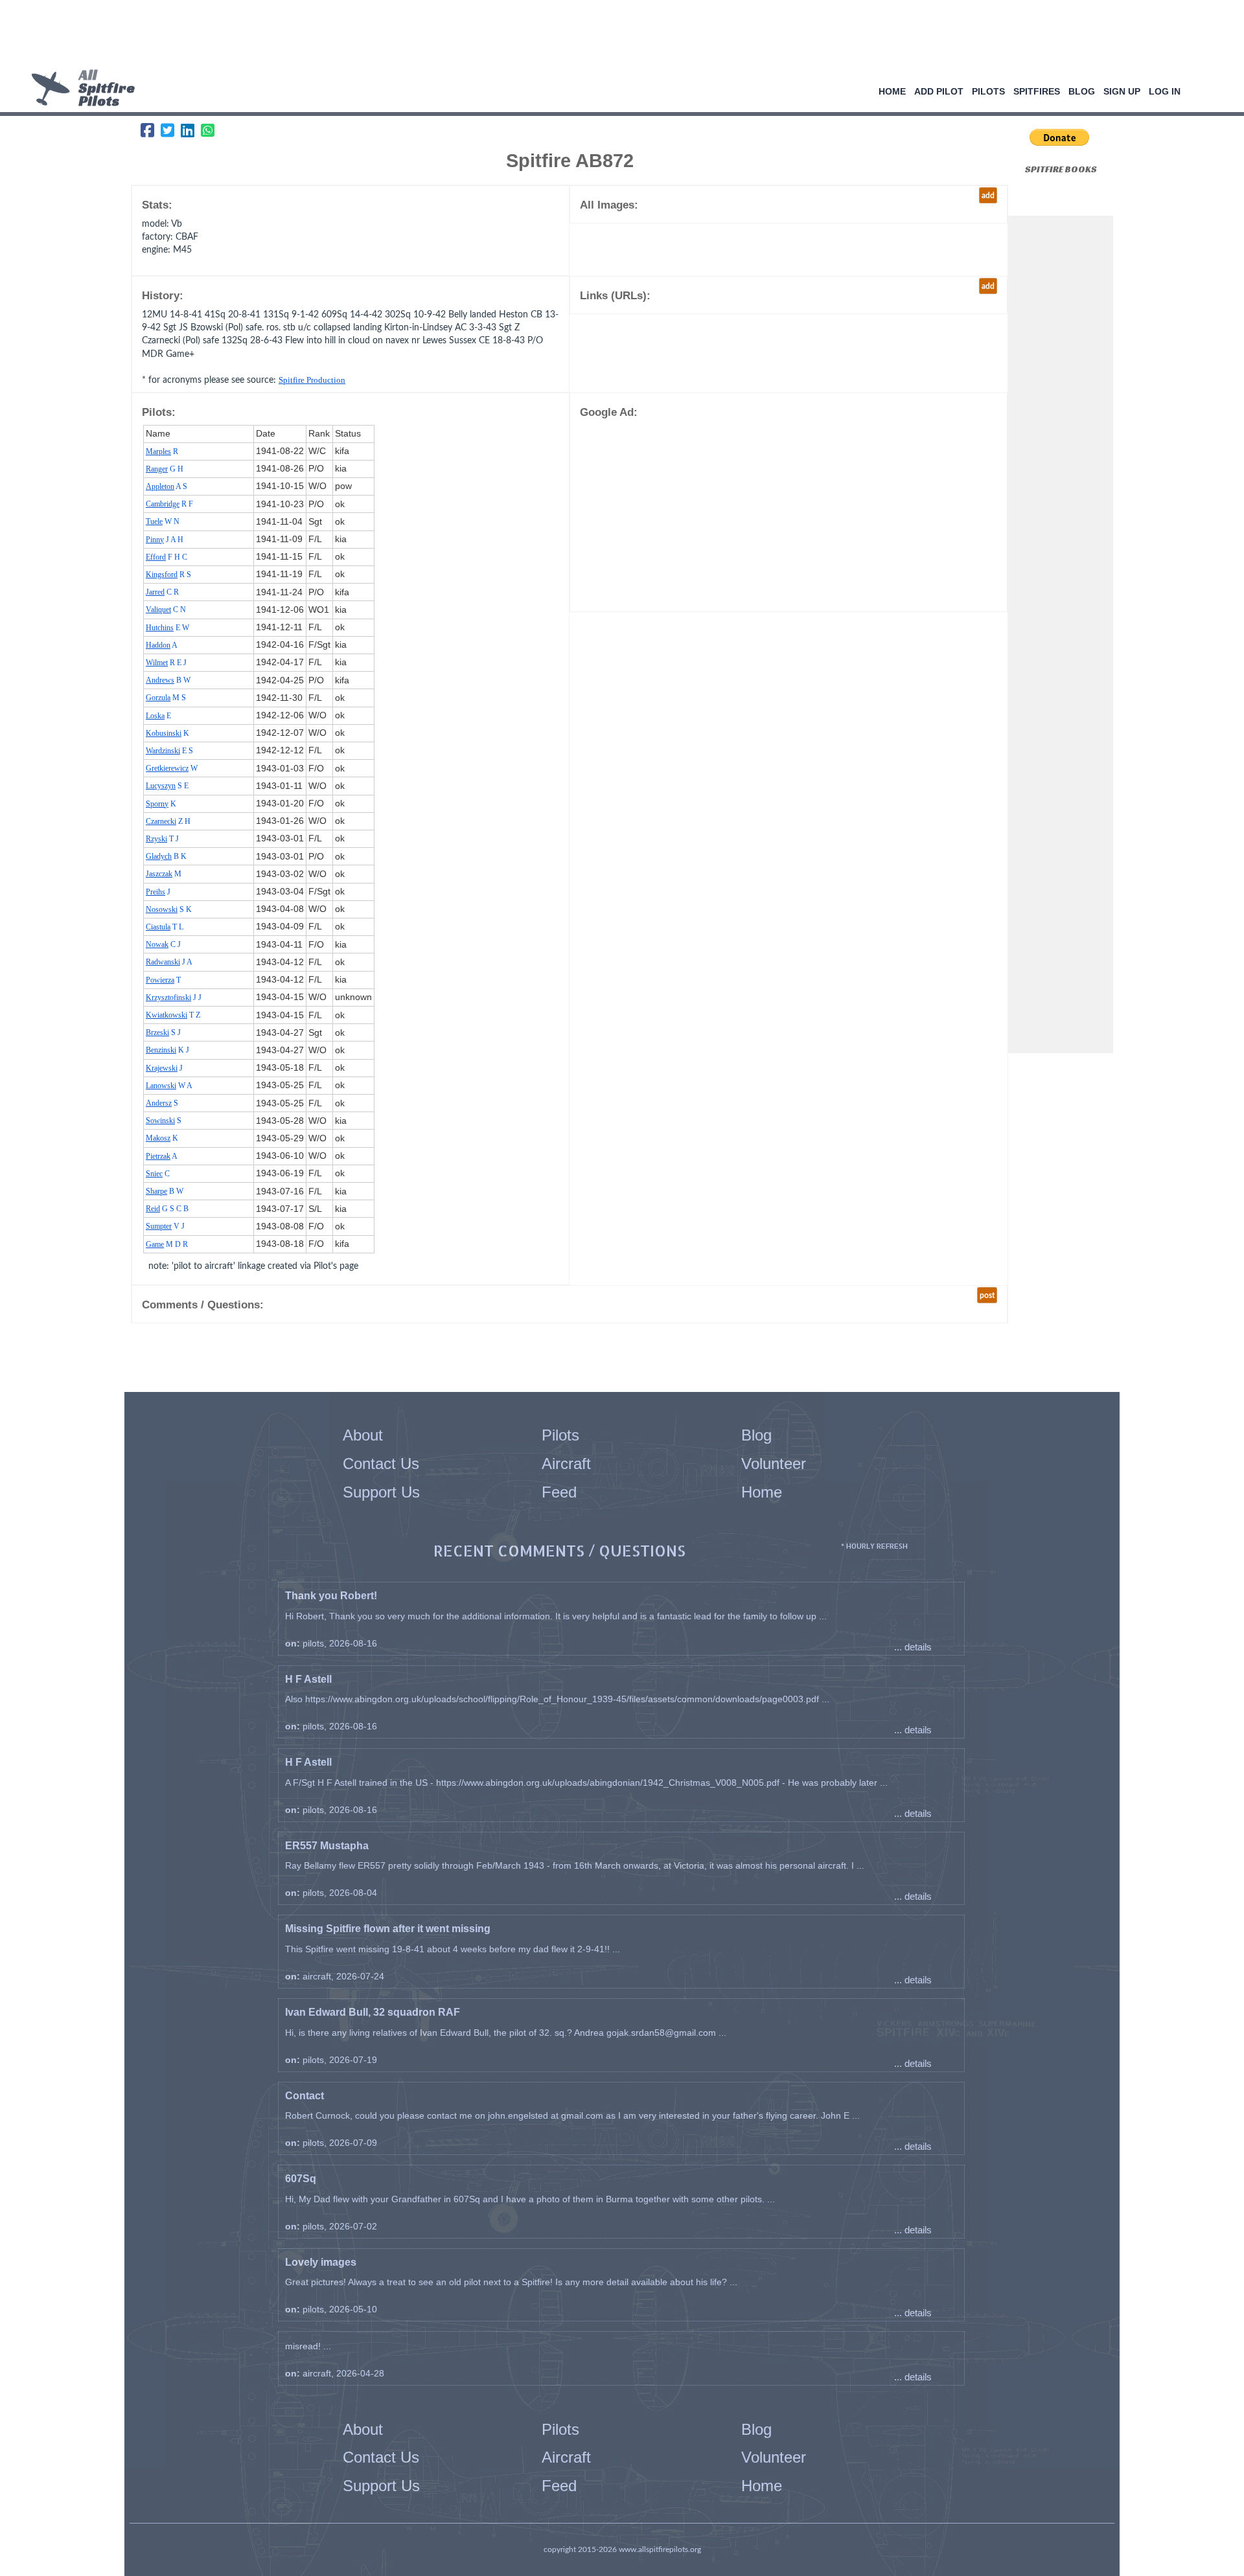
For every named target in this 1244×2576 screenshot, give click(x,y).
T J (162, 839)
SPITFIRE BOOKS (1061, 169)
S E (167, 786)
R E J (166, 663)
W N (163, 521)
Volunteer (774, 1464)
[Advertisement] (617, 36)
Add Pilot (939, 91)
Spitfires (1037, 91)
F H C (167, 557)
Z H (168, 821)
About (363, 1435)
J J (174, 997)
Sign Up (1122, 91)
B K (166, 856)
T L (165, 927)
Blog (1082, 91)
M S (166, 698)
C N (166, 610)
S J (163, 1032)
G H (165, 469)
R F (169, 504)
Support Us (381, 1492)
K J (167, 1050)
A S (167, 486)
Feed (559, 1492)
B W (168, 680)
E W (167, 628)
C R (162, 592)
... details (913, 1647)
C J (163, 944)
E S (169, 751)
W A (169, 1086)
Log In (1165, 91)
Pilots (988, 91)
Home (892, 91)
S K (169, 909)
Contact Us (381, 1464)
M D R (167, 1244)
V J (165, 1226)
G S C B (167, 1209)
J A (169, 962)
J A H (165, 540)
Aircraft (566, 1464)
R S (168, 575)
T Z (173, 1015)
